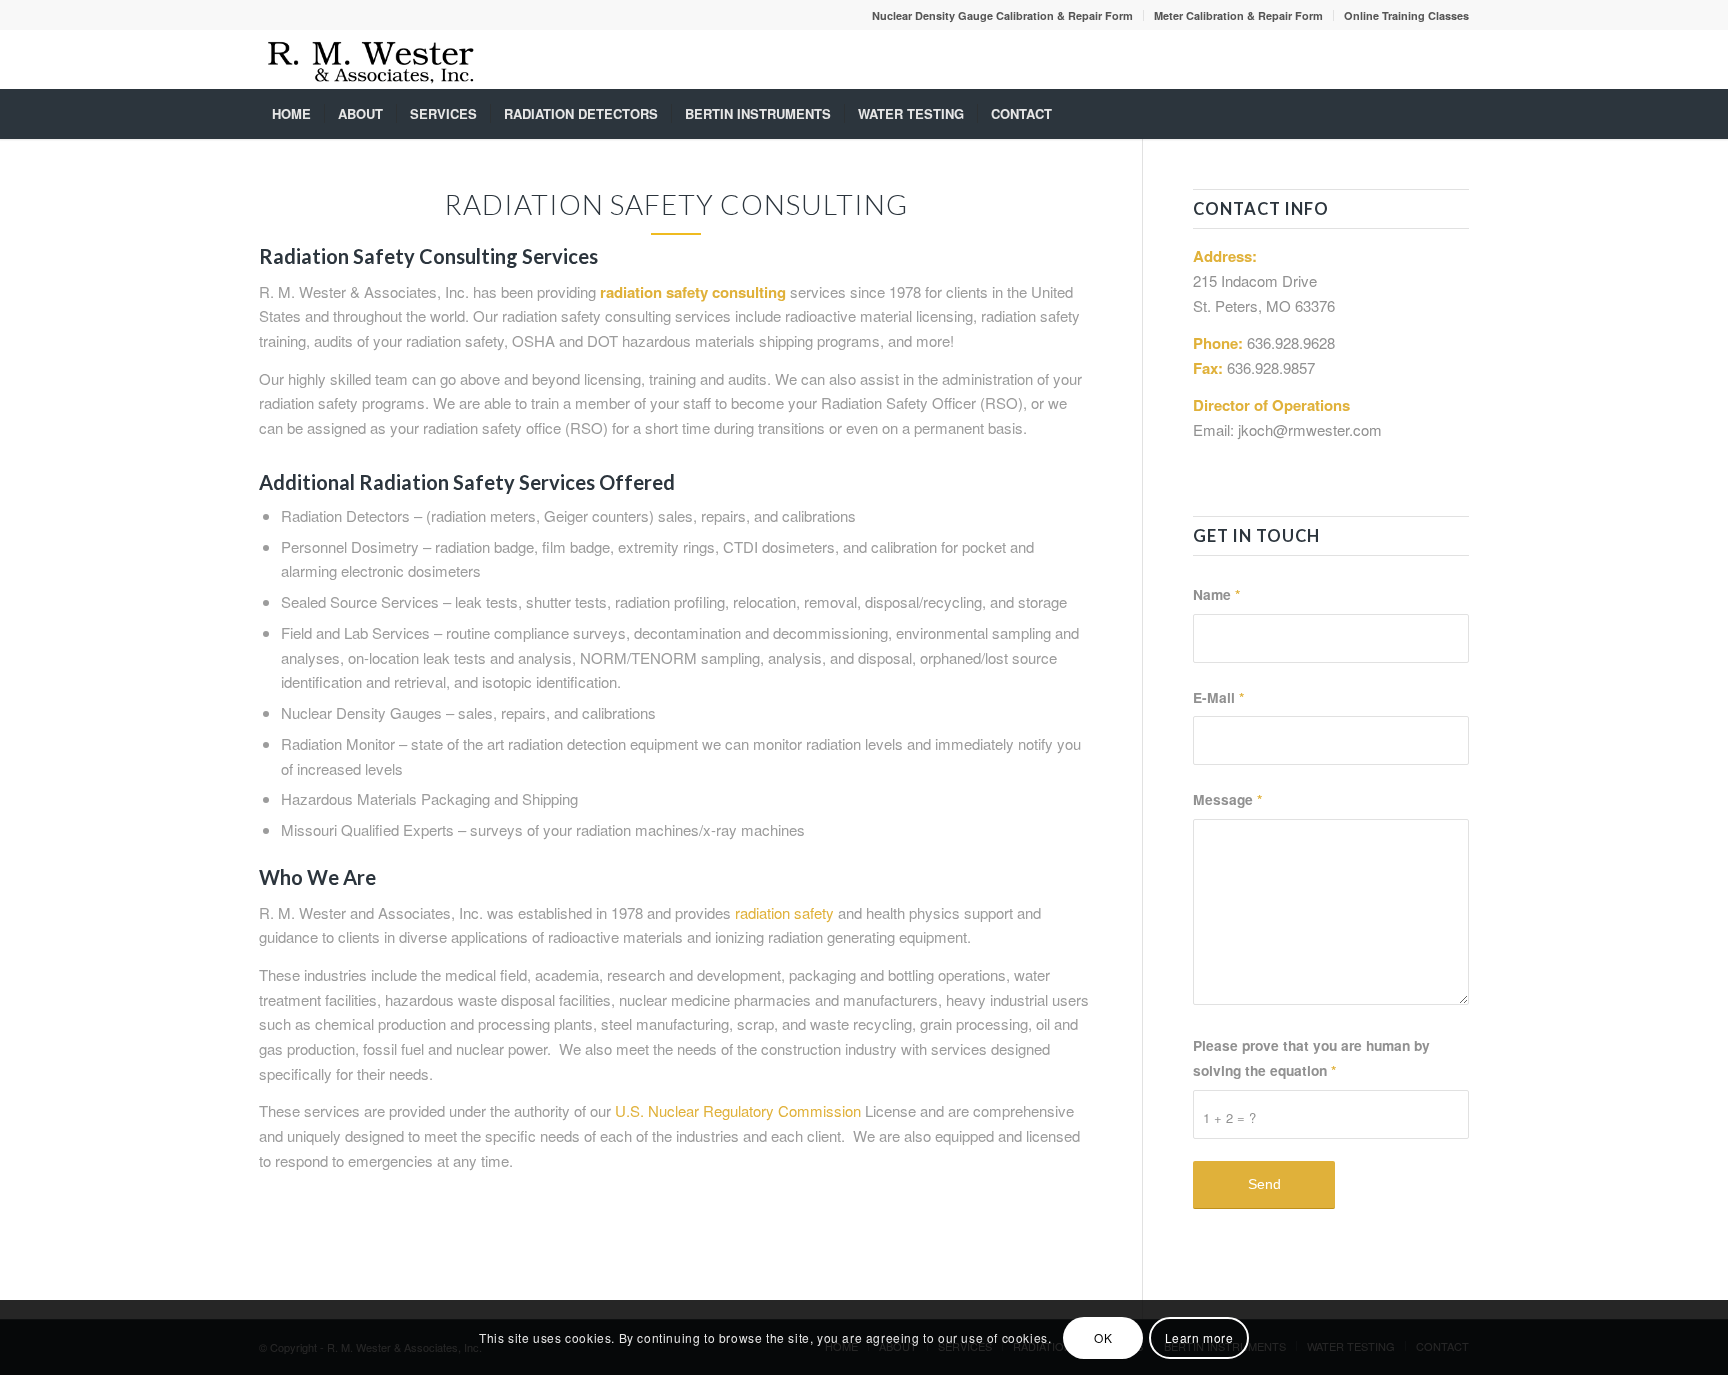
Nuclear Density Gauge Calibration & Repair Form (1002, 15)
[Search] (1456, 114)
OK (1103, 1336)
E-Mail (1218, 697)
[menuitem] (1003, 15)
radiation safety (784, 912)
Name (1216, 594)
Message (1227, 799)
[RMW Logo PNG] (371, 59)
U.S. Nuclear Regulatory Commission (738, 1110)
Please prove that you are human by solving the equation (1311, 1057)
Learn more (1199, 1336)
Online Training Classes (1406, 15)
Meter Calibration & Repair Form (1238, 15)
